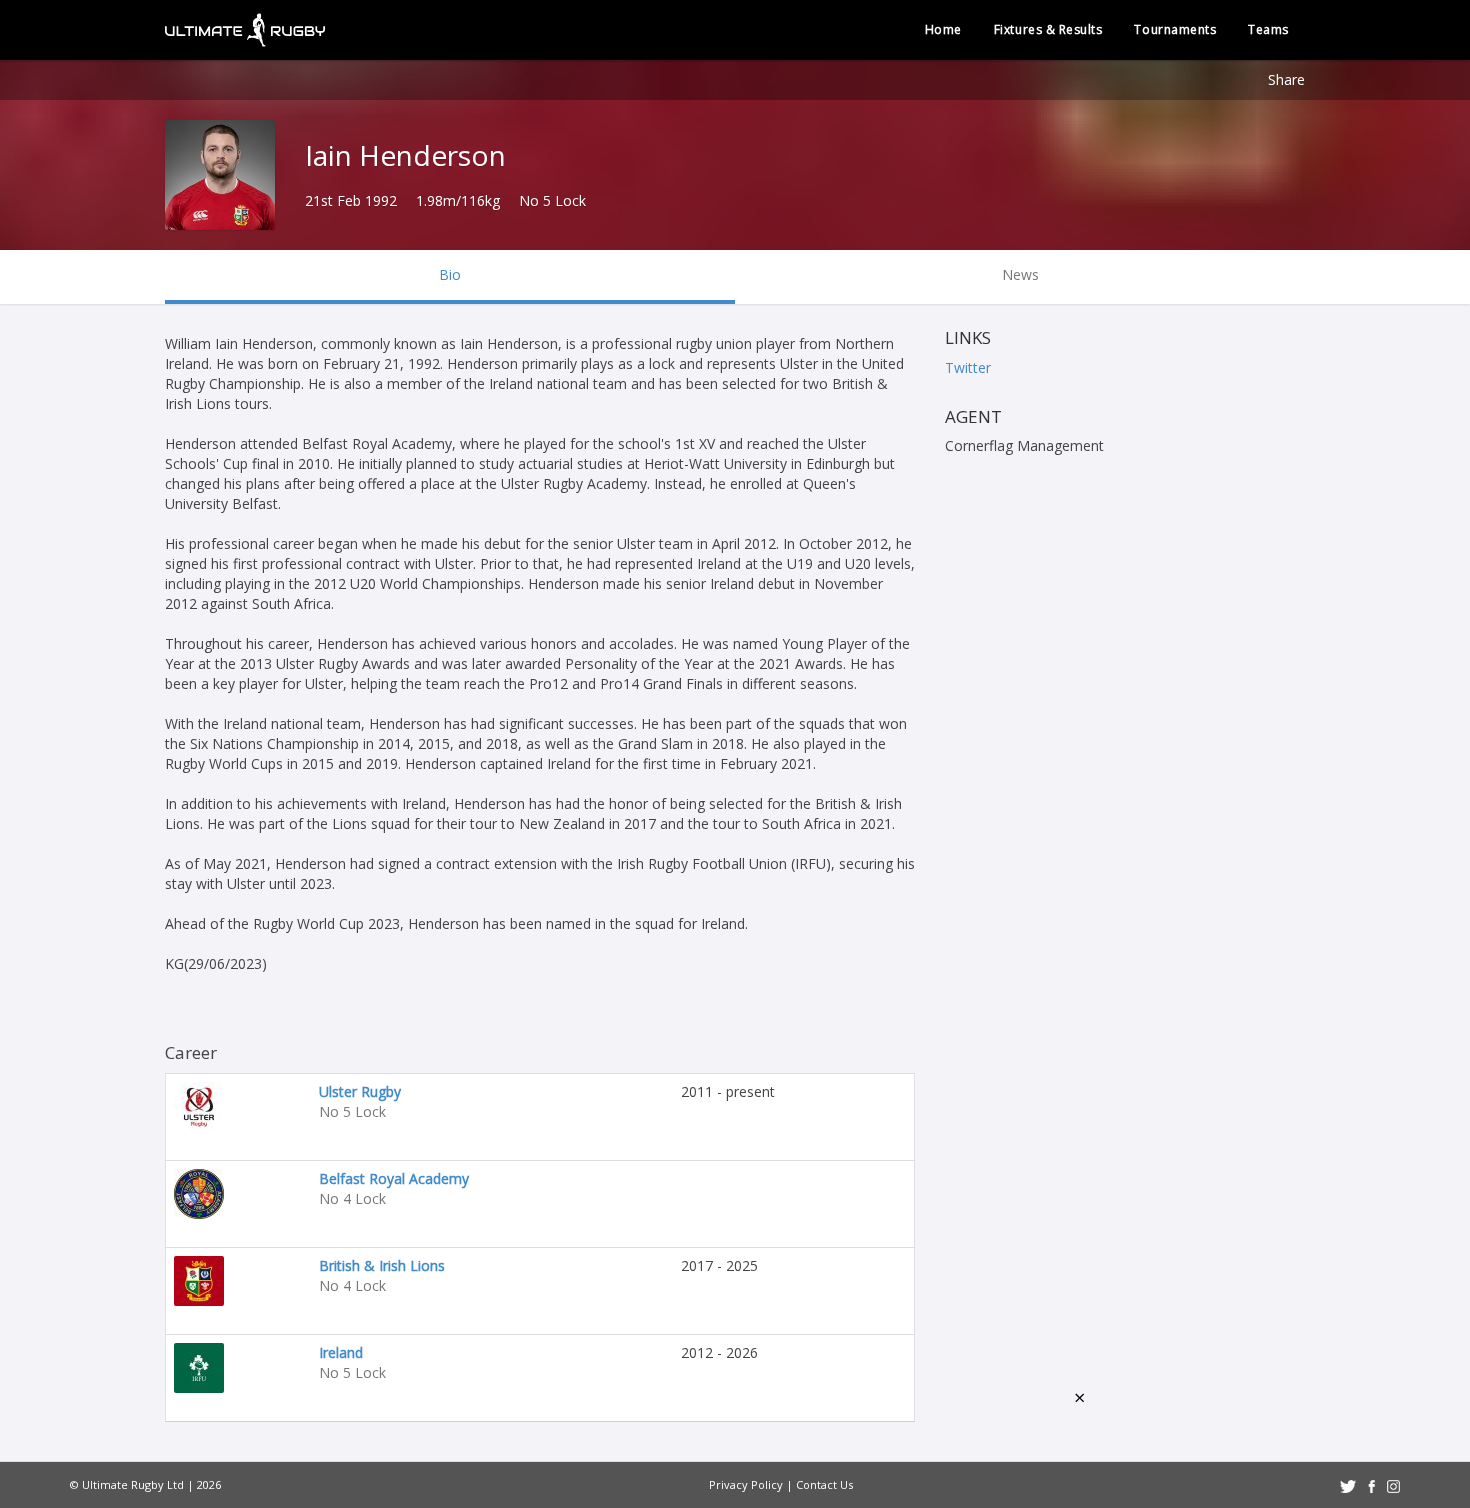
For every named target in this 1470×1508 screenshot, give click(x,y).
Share (1286, 79)
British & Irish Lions (382, 1265)
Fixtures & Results (1048, 29)
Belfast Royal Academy (394, 1178)
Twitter (968, 367)
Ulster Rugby (360, 1091)
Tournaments (1175, 29)
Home (943, 29)
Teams (1268, 29)
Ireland (341, 1352)
